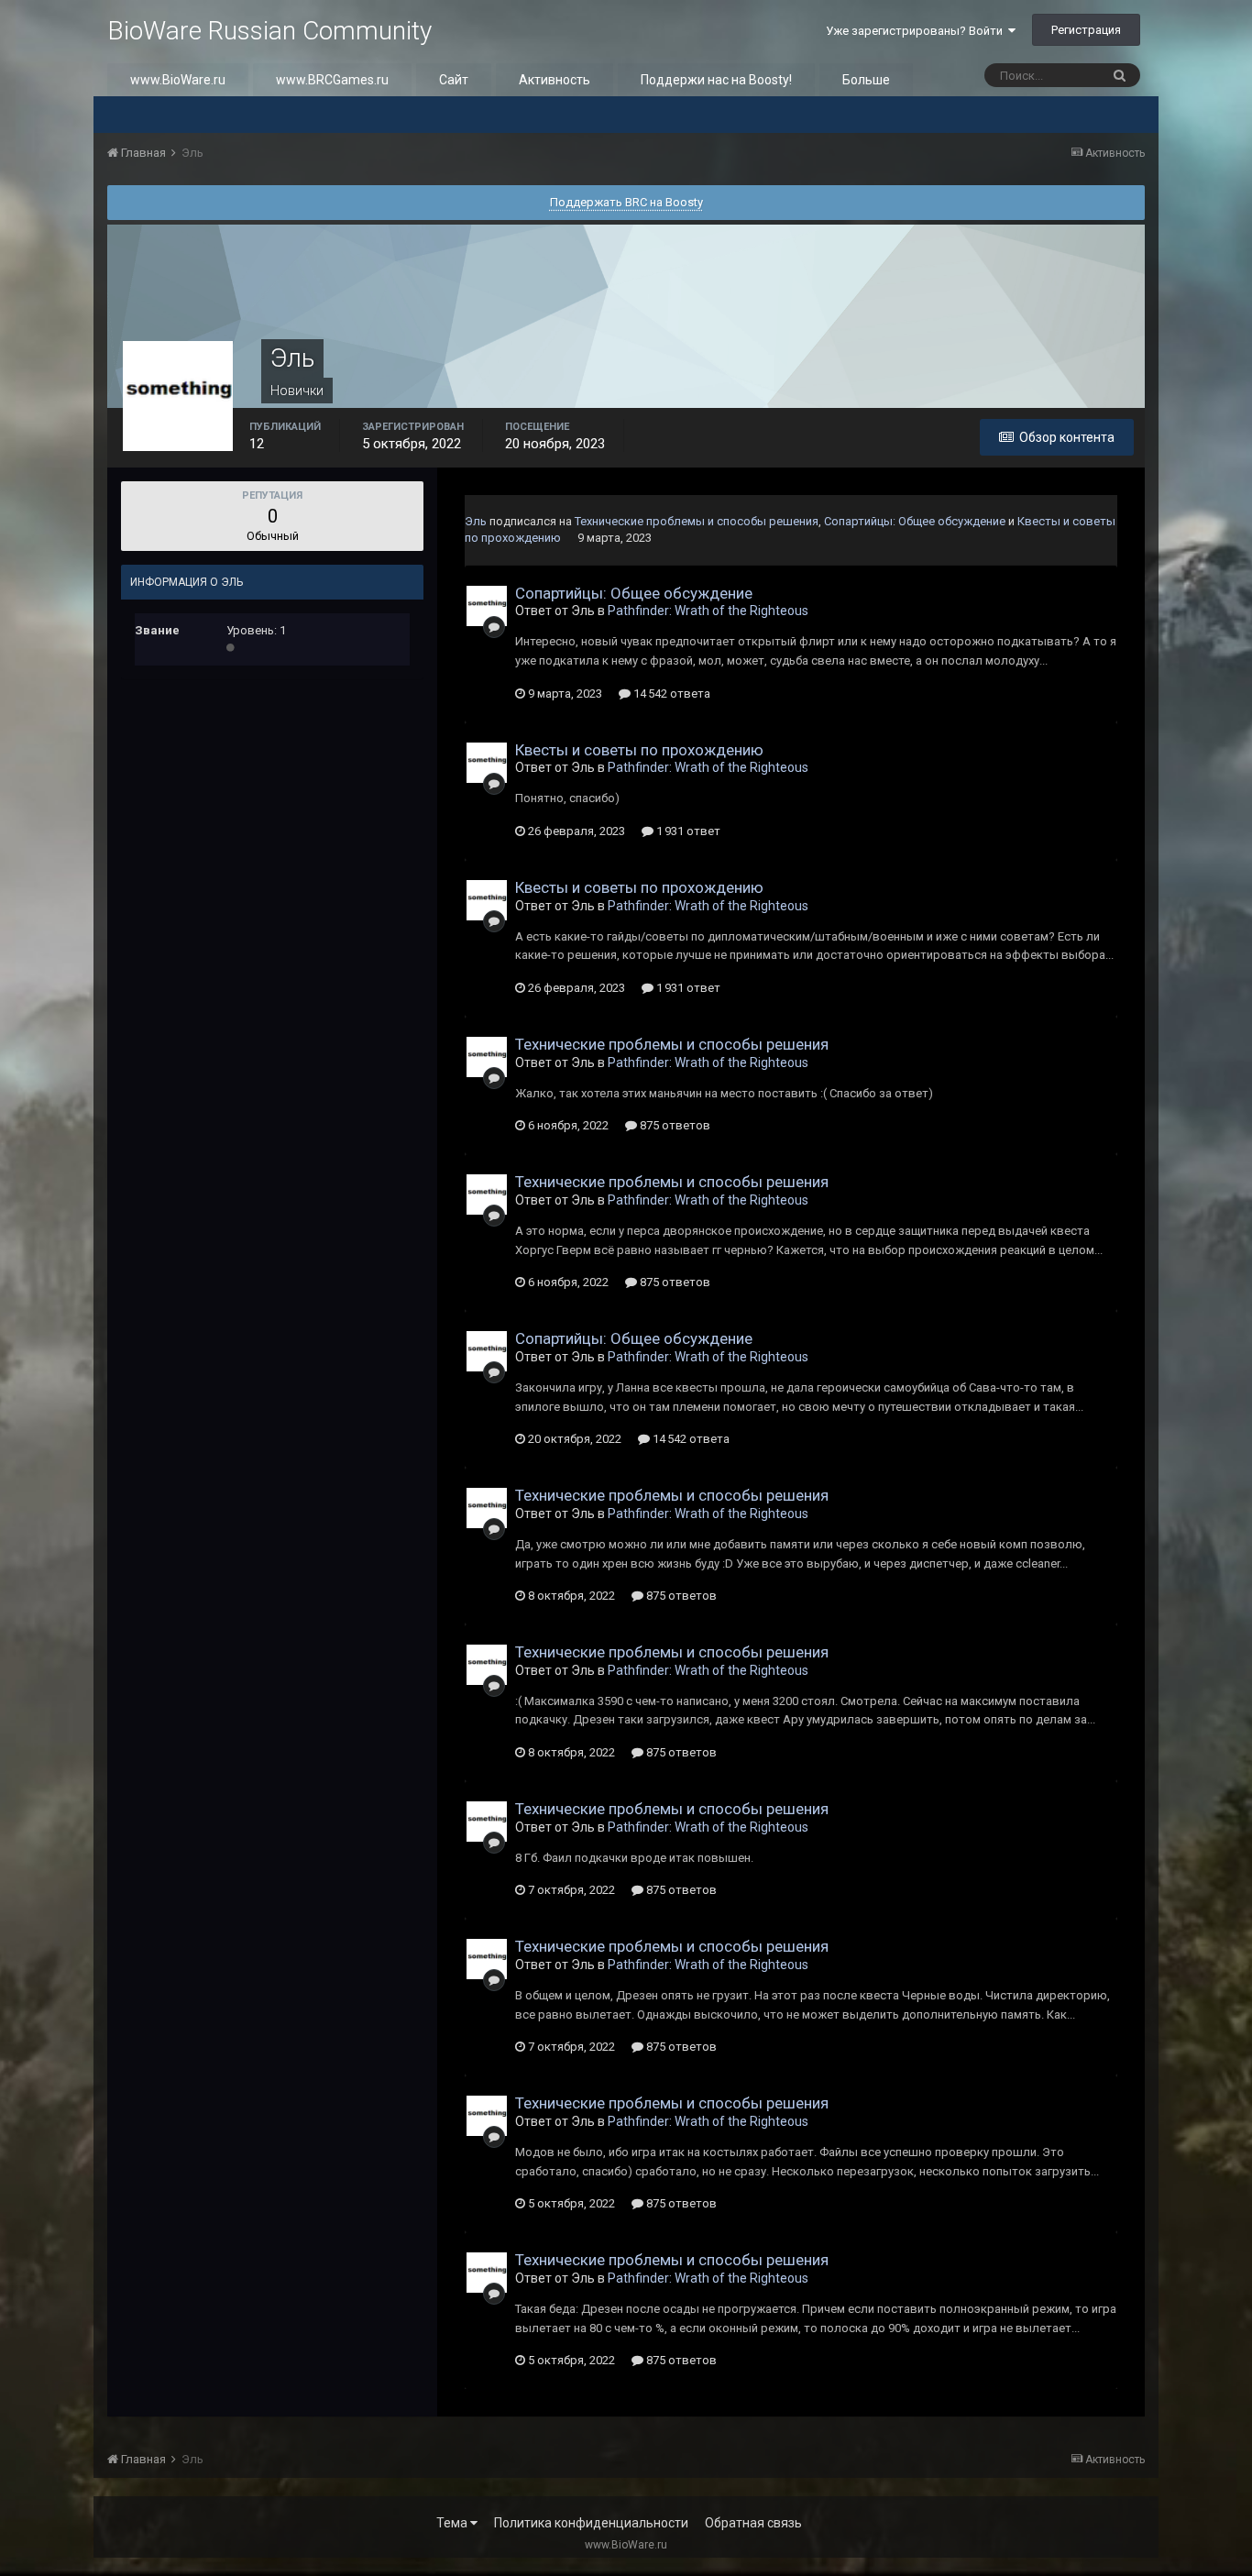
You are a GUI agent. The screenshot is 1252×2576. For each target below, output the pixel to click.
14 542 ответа (670, 694)
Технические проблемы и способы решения (697, 521)
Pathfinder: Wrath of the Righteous (708, 611)
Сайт (454, 80)
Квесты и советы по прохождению (639, 750)
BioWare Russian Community (269, 31)
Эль (476, 521)
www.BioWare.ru (178, 80)
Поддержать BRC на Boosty (626, 202)
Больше (866, 80)
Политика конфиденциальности (591, 2523)
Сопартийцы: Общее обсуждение (915, 521)
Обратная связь (753, 2523)
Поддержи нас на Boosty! (716, 80)
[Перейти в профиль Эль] (487, 606)
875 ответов (674, 1125)
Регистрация (1086, 30)
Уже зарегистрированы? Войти (917, 31)
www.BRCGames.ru (332, 80)
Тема (453, 2523)
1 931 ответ (687, 831)
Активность (555, 80)
